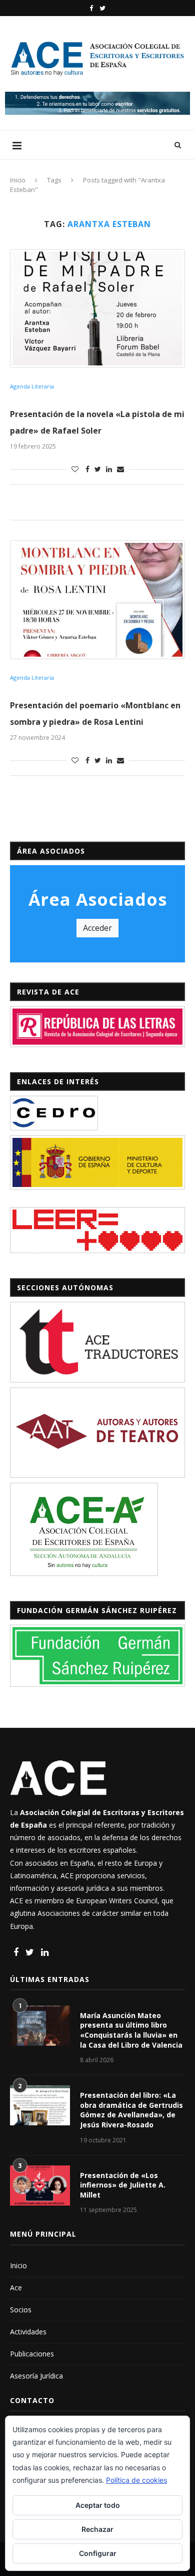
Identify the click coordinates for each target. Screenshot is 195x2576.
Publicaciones (32, 2354)
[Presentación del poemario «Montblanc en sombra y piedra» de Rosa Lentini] (97, 600)
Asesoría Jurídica (36, 2376)
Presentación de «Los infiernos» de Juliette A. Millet (123, 2185)
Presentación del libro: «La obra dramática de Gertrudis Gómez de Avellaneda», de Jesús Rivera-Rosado (131, 2110)
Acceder (97, 928)
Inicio (18, 180)
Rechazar (97, 2529)
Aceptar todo (98, 2505)
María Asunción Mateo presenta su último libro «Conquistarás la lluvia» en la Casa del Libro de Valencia (131, 2030)
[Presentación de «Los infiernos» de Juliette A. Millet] (40, 2186)
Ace (16, 2288)
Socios (21, 2310)
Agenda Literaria (32, 386)
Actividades (28, 2332)
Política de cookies (136, 2480)
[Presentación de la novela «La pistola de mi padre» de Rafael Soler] (97, 309)
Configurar (98, 2553)
